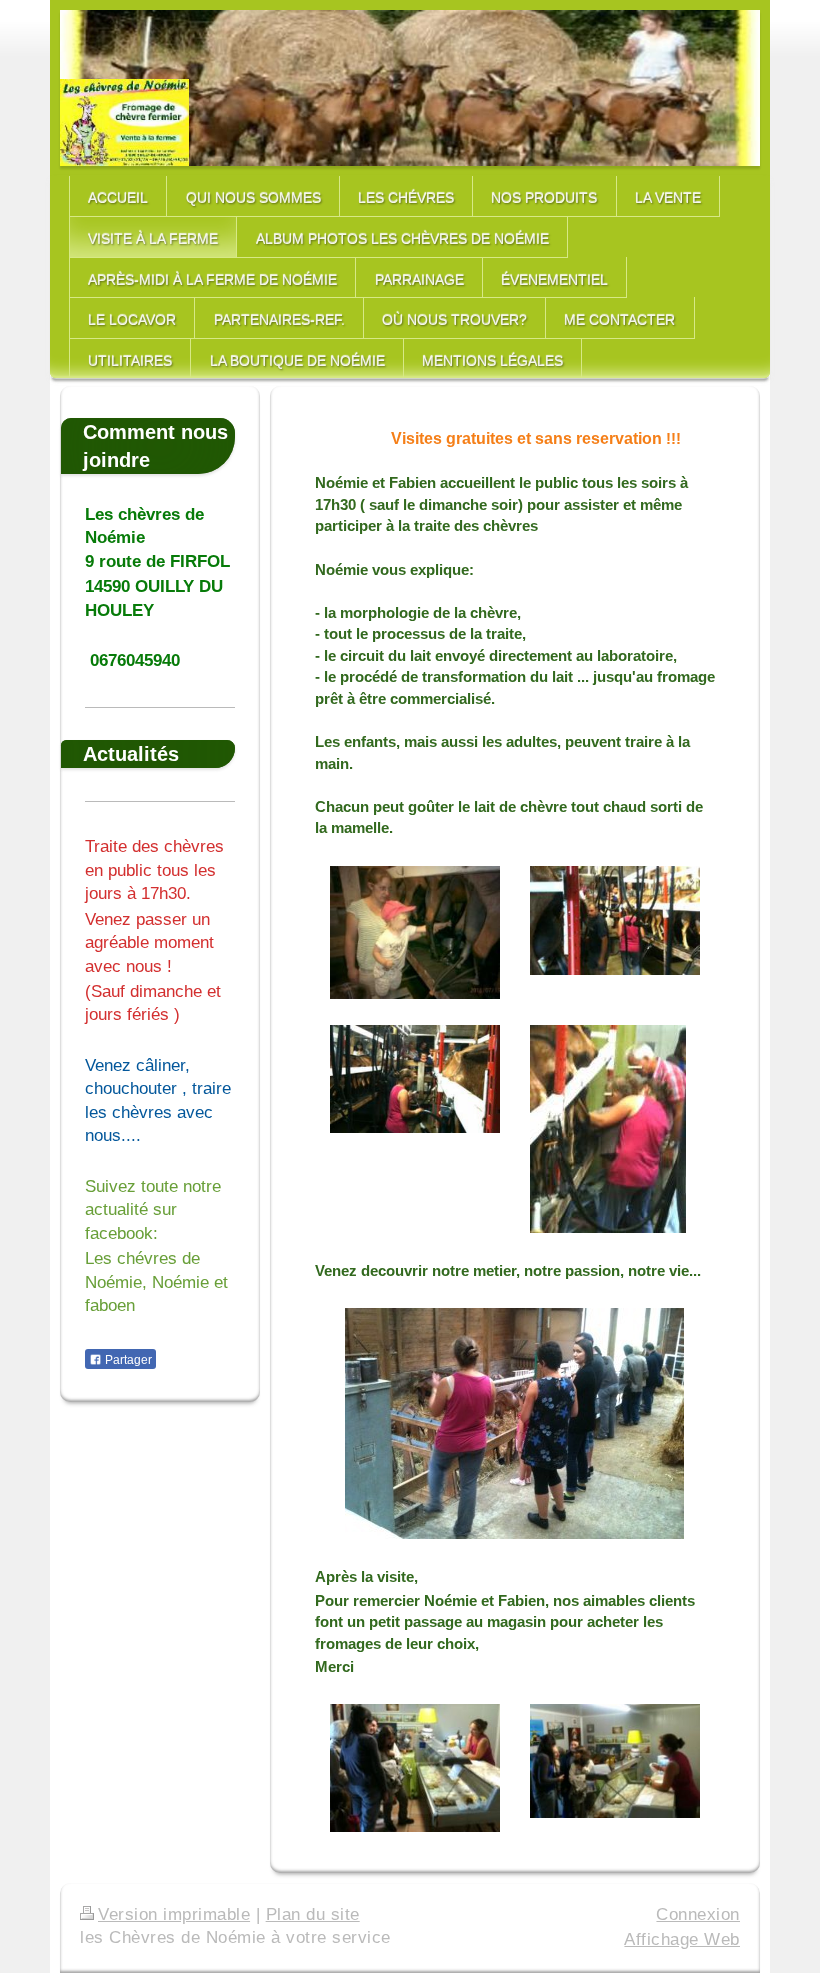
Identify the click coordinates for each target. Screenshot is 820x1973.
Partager (127, 1360)
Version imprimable (174, 1914)
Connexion (698, 1914)
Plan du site (313, 1914)
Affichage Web (682, 1939)
